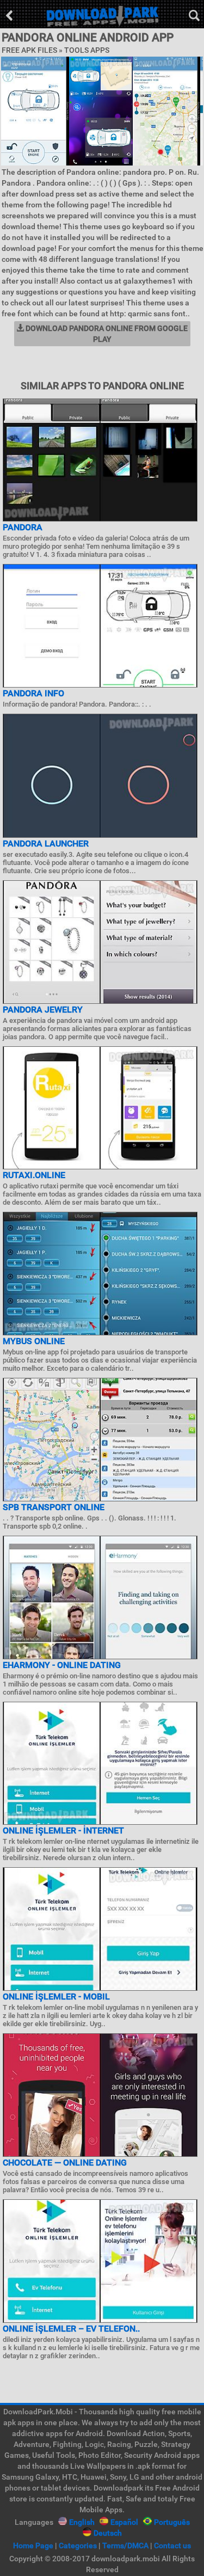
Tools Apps (87, 50)
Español (124, 2522)
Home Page (33, 2546)
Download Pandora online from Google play (106, 334)
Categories (78, 2546)
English (82, 2522)
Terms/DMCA (125, 2546)
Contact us (172, 2546)
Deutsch (108, 2533)
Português (172, 2522)
